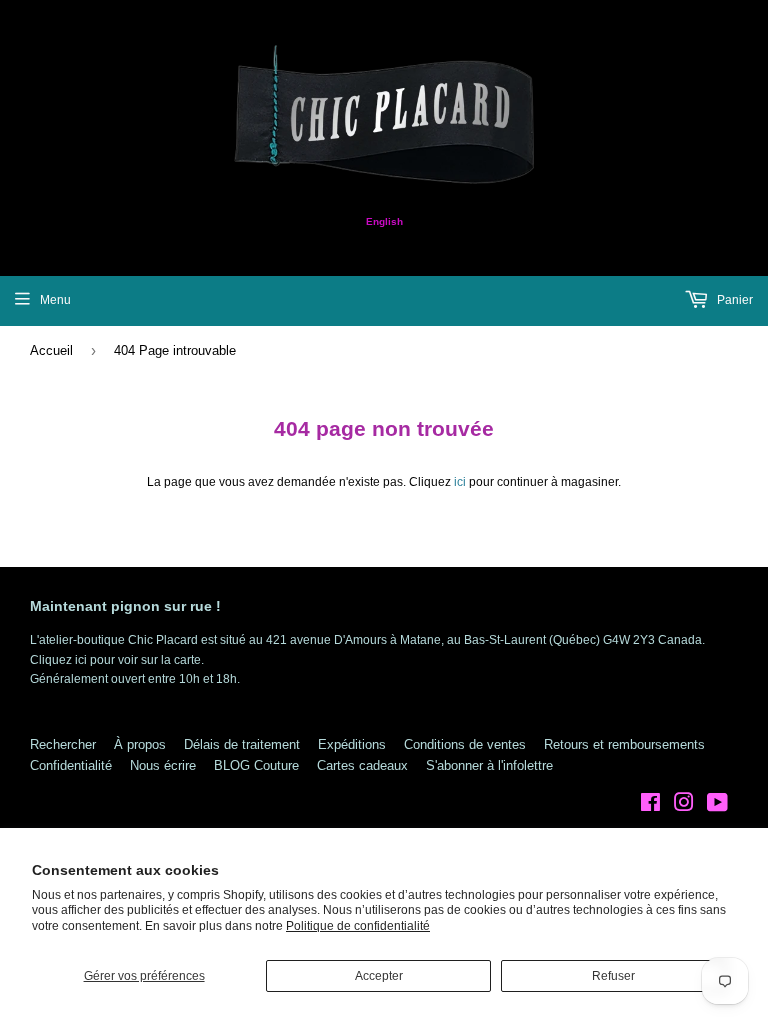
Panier (733, 300)
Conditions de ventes (465, 744)
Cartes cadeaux (362, 765)
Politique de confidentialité (358, 926)
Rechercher (63, 744)
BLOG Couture (256, 765)
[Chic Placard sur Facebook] (650, 806)
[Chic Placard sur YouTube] (717, 806)
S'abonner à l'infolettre (489, 765)
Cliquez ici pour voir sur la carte (115, 660)
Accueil (51, 350)
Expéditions (352, 744)
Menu (55, 300)
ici (460, 482)
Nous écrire (163, 765)
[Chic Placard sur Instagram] (684, 806)
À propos (140, 744)
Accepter (379, 976)
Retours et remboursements (624, 744)
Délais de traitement (242, 744)
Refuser (613, 976)
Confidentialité (71, 765)
